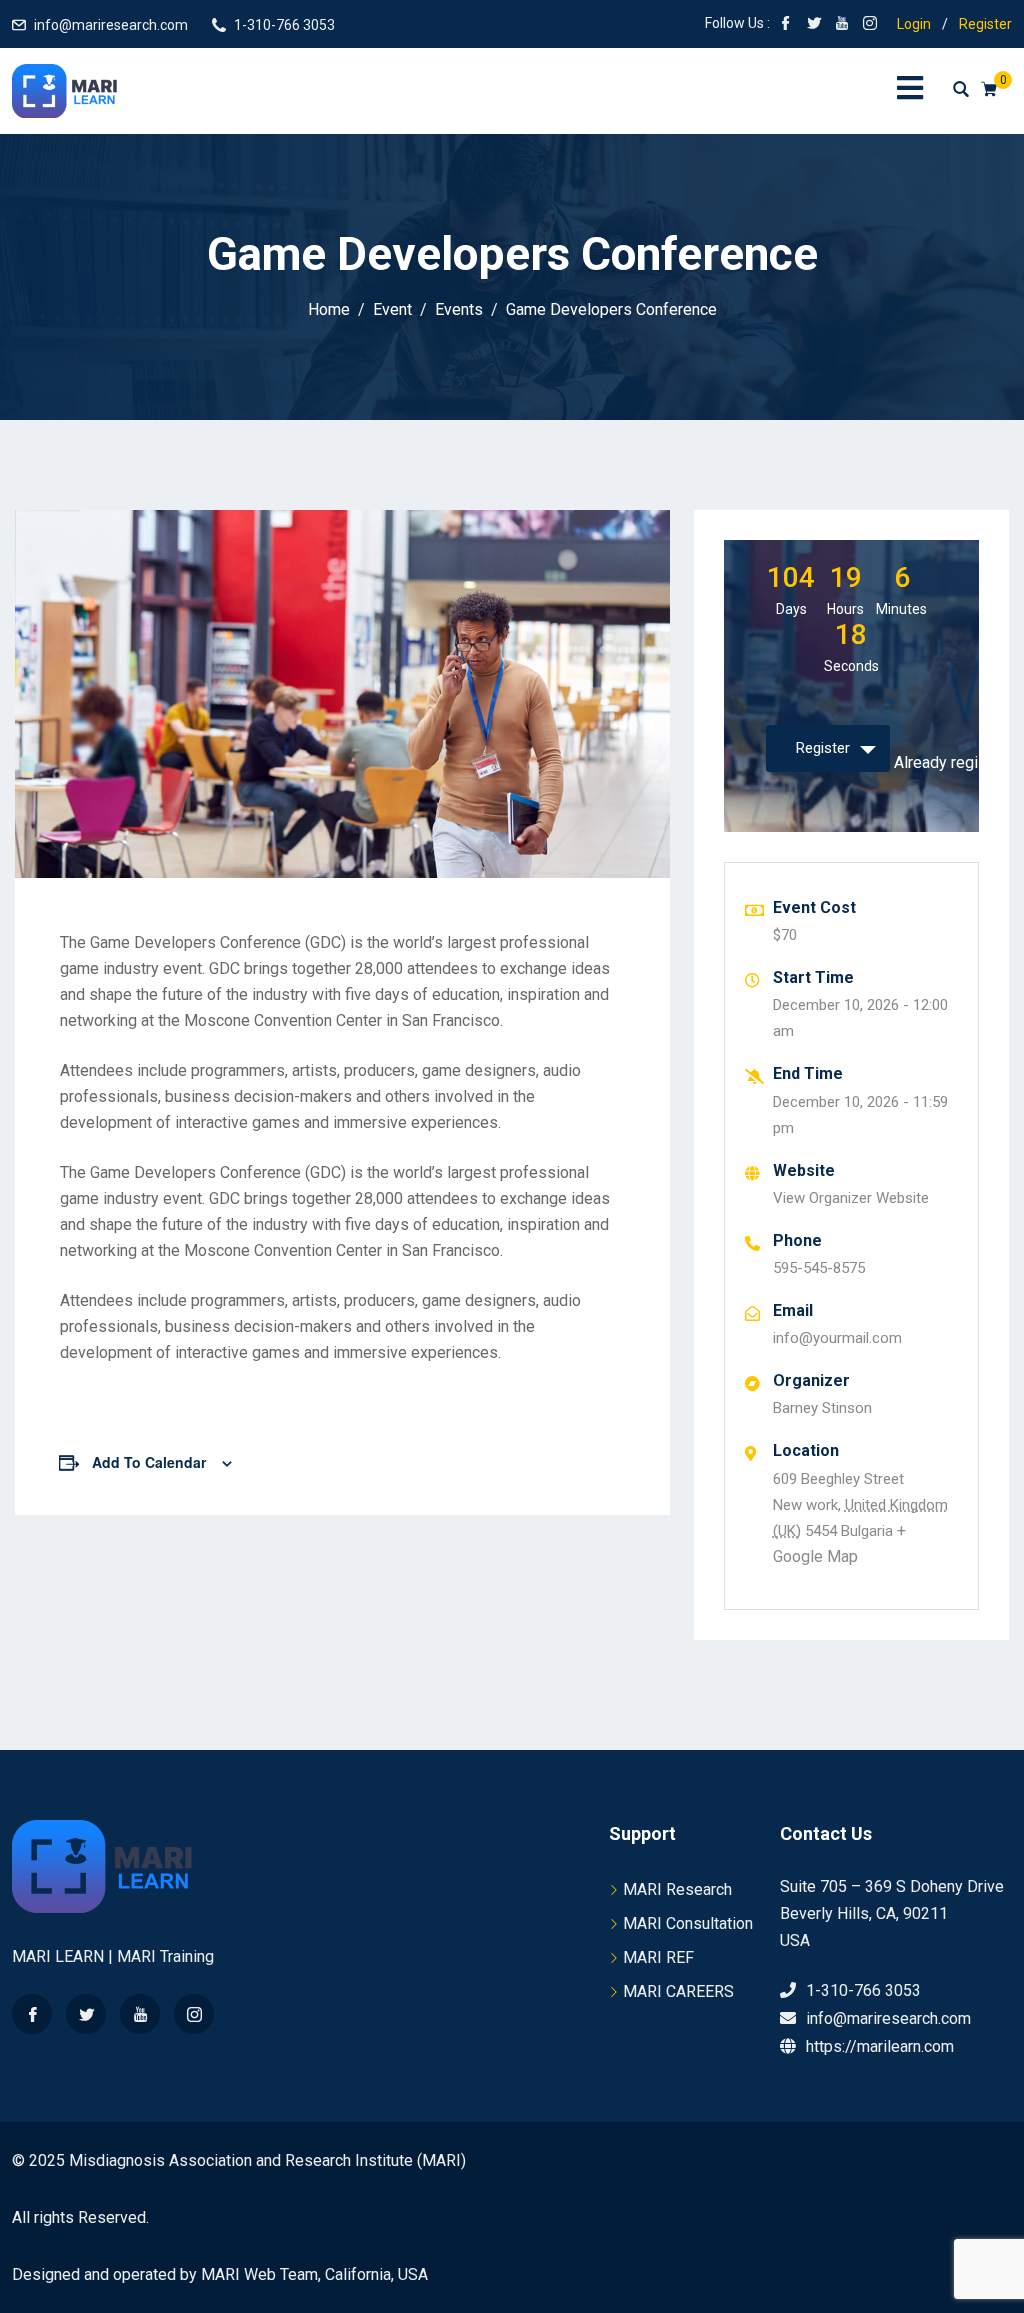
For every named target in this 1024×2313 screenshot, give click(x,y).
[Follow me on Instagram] (870, 25)
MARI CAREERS (678, 1991)
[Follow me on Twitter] (814, 25)
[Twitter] (86, 2014)
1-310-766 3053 (284, 25)
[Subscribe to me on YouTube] (842, 25)
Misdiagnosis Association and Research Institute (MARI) (267, 2160)
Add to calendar (149, 1462)
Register (985, 24)
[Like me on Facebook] (786, 25)
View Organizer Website (851, 1198)
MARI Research (677, 1889)
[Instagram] (194, 2014)
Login (914, 24)
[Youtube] (140, 2014)
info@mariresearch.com (111, 25)
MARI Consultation (688, 1923)
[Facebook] (32, 2014)
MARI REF (658, 1957)
